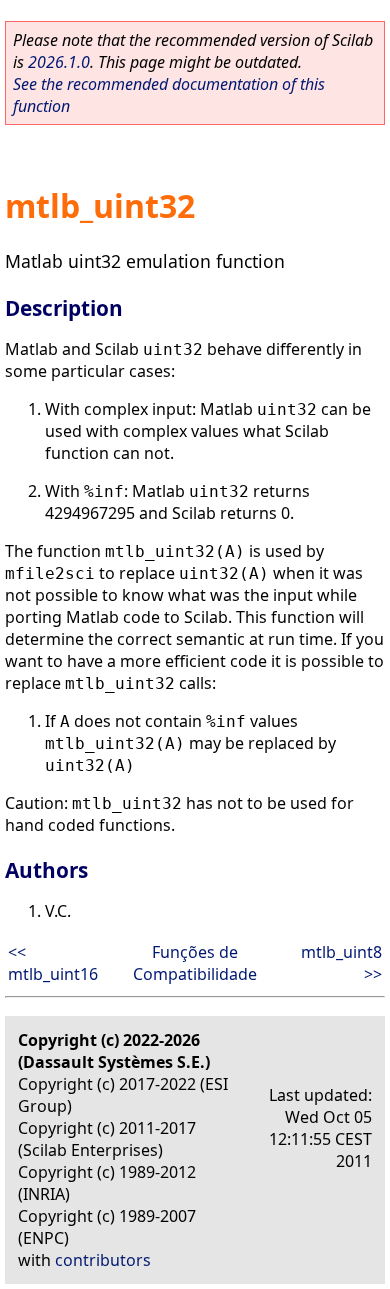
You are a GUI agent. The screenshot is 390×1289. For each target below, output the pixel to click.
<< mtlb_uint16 (53, 963)
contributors (103, 1260)
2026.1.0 (59, 62)
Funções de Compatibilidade (195, 963)
